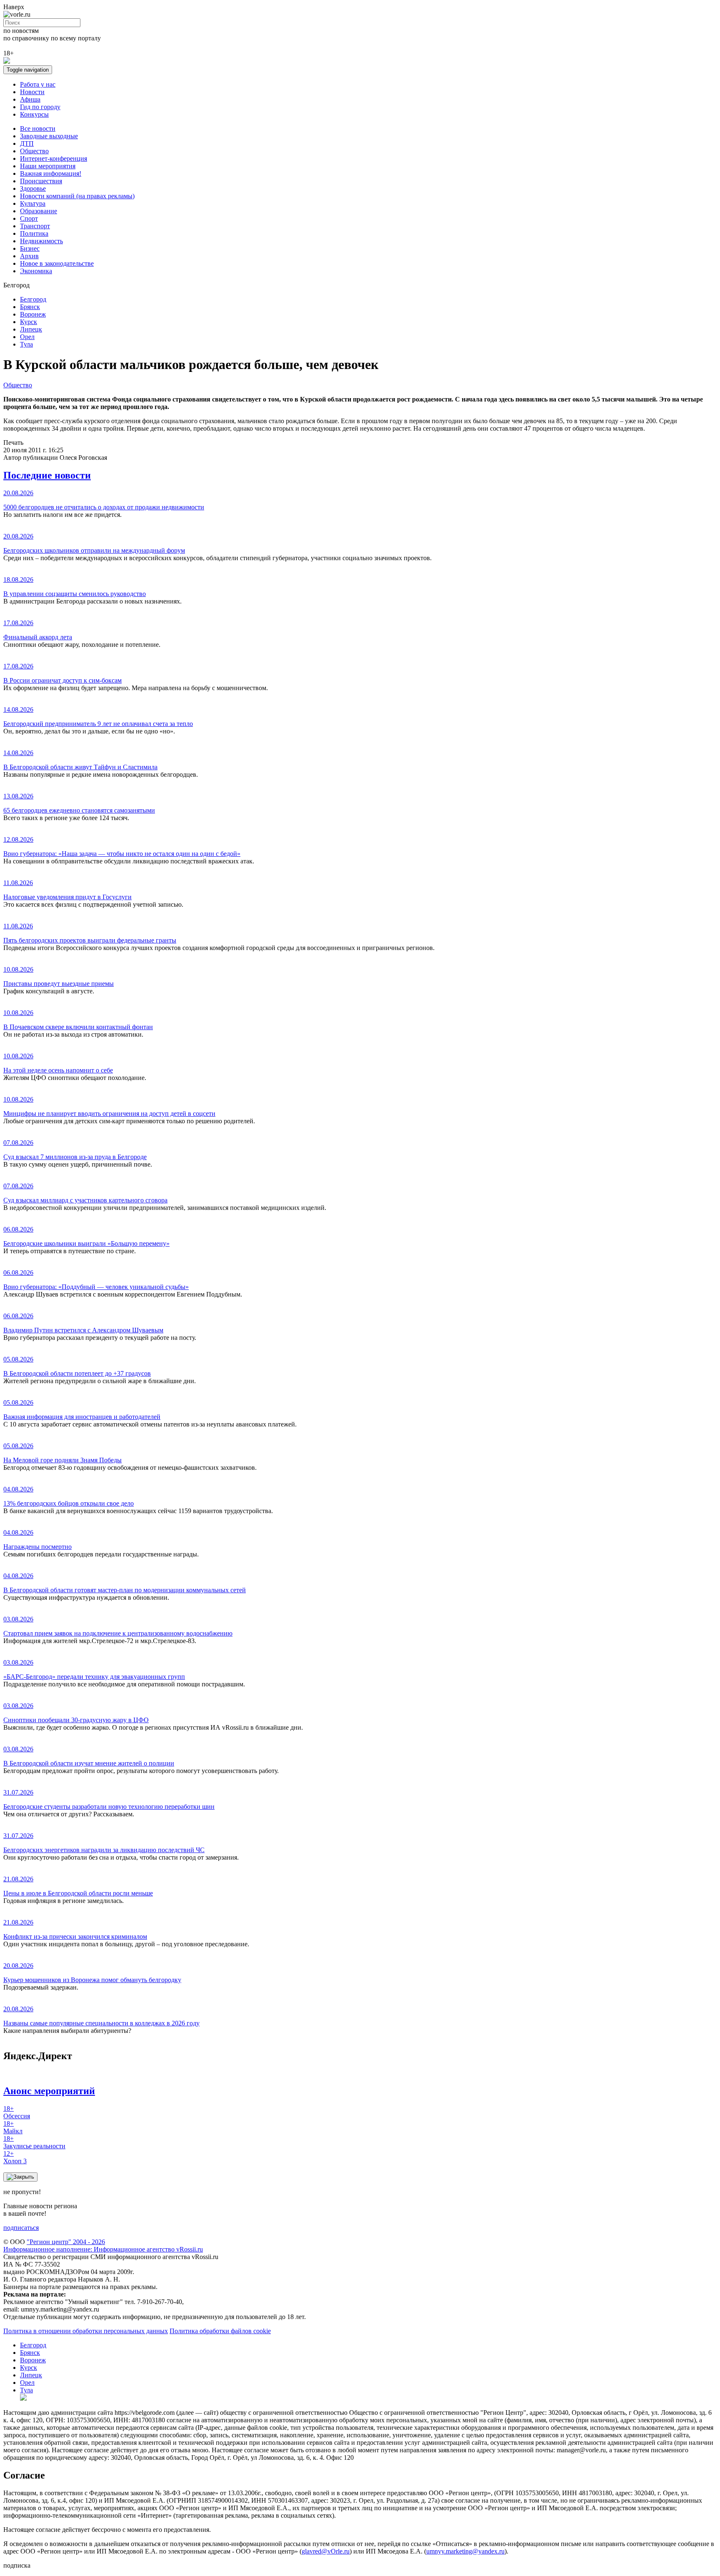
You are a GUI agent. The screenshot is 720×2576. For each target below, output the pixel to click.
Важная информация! (51, 173)
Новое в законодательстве (57, 263)
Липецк (31, 329)
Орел (27, 337)
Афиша (30, 99)
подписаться (21, 2228)
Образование (39, 211)
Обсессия (17, 2112)
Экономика (36, 271)
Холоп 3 (15, 2157)
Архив (29, 256)
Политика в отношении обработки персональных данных (86, 2331)
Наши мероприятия (48, 166)
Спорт (29, 218)
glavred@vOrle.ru (326, 2551)
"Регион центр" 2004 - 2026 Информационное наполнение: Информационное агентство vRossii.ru (103, 2246)
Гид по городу (40, 107)
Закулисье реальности (34, 2142)
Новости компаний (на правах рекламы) (77, 196)
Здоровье (33, 188)
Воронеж (33, 314)
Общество (34, 151)
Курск (29, 322)
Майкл (13, 2127)
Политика (34, 233)
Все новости (38, 128)
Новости (32, 92)
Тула (26, 344)
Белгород (33, 299)
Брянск (30, 307)
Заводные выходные (49, 136)
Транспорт (35, 226)
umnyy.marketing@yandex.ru (465, 2551)
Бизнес (30, 248)
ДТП (27, 143)
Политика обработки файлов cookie (220, 2331)
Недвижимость (41, 241)
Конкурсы (34, 114)
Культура (33, 203)
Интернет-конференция (54, 158)
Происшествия (41, 181)
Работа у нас (38, 84)
